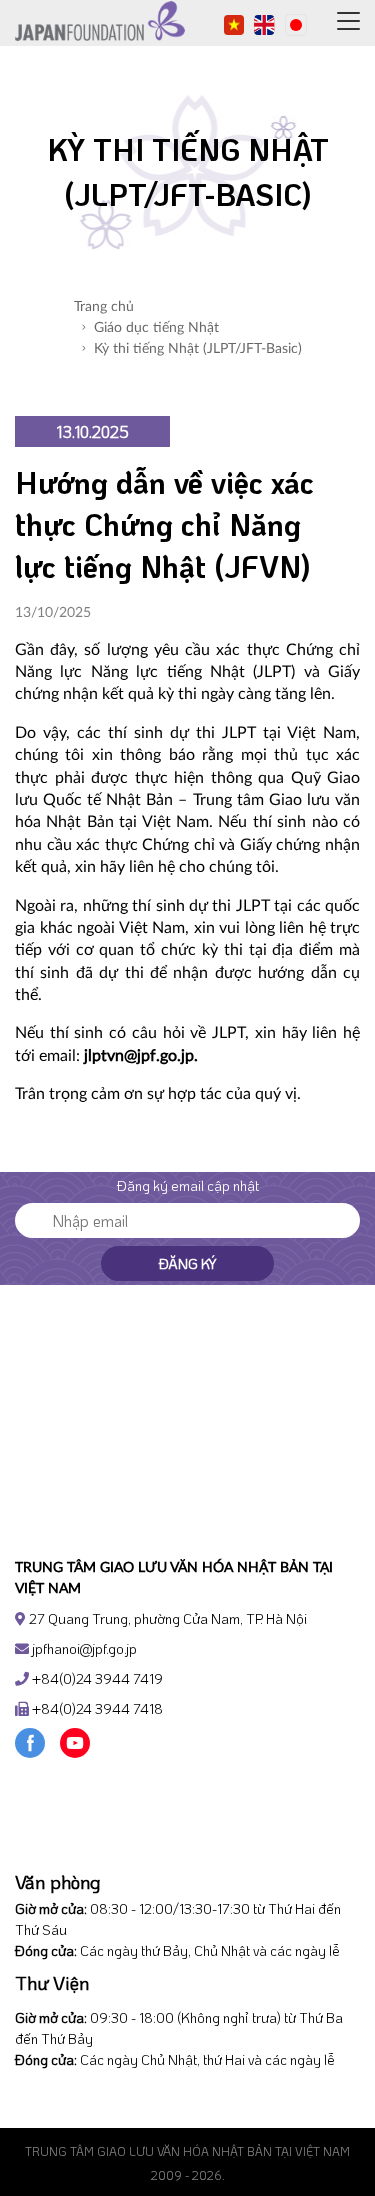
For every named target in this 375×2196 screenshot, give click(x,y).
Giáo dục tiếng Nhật (156, 328)
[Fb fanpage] (30, 1740)
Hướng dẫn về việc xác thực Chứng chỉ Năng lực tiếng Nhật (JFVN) (164, 524)
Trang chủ (104, 307)
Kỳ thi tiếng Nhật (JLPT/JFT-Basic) (198, 349)
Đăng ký (187, 1263)
